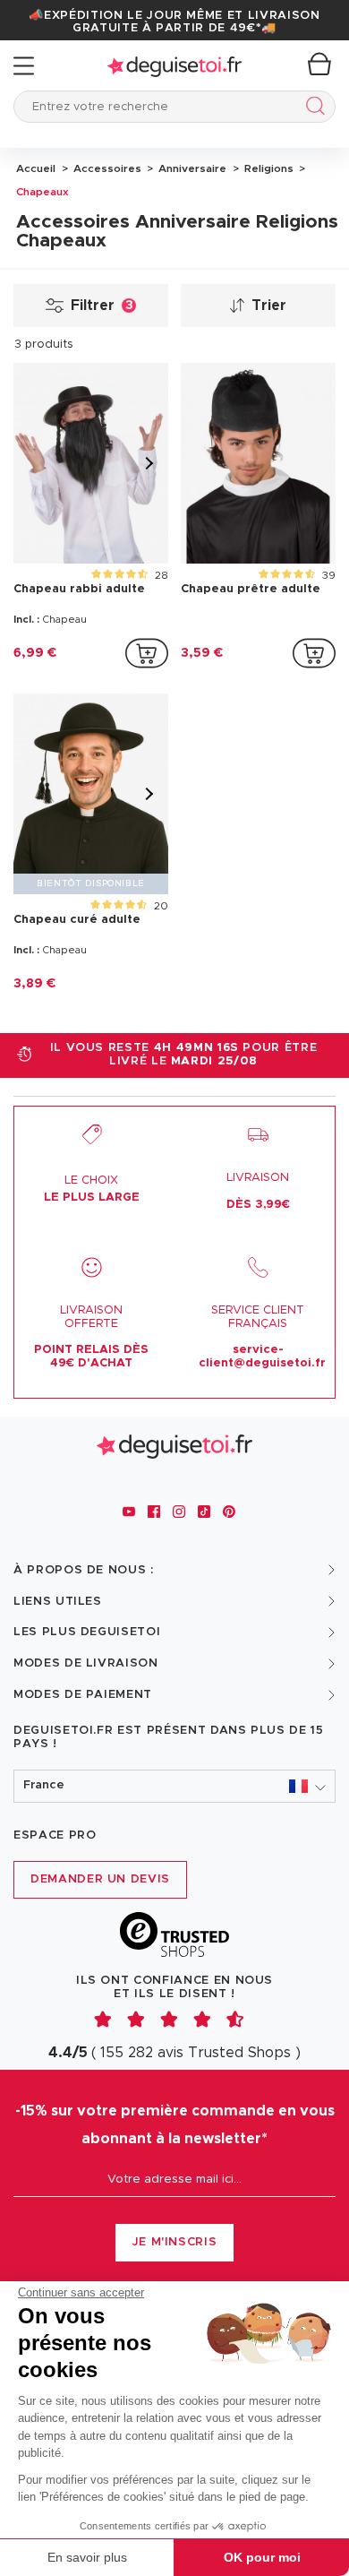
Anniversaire (191, 168)
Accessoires (106, 168)
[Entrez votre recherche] (312, 109)
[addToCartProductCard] (147, 653)
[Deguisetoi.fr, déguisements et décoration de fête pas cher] (174, 66)
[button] (174, 1786)
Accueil (36, 168)
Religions (268, 168)
